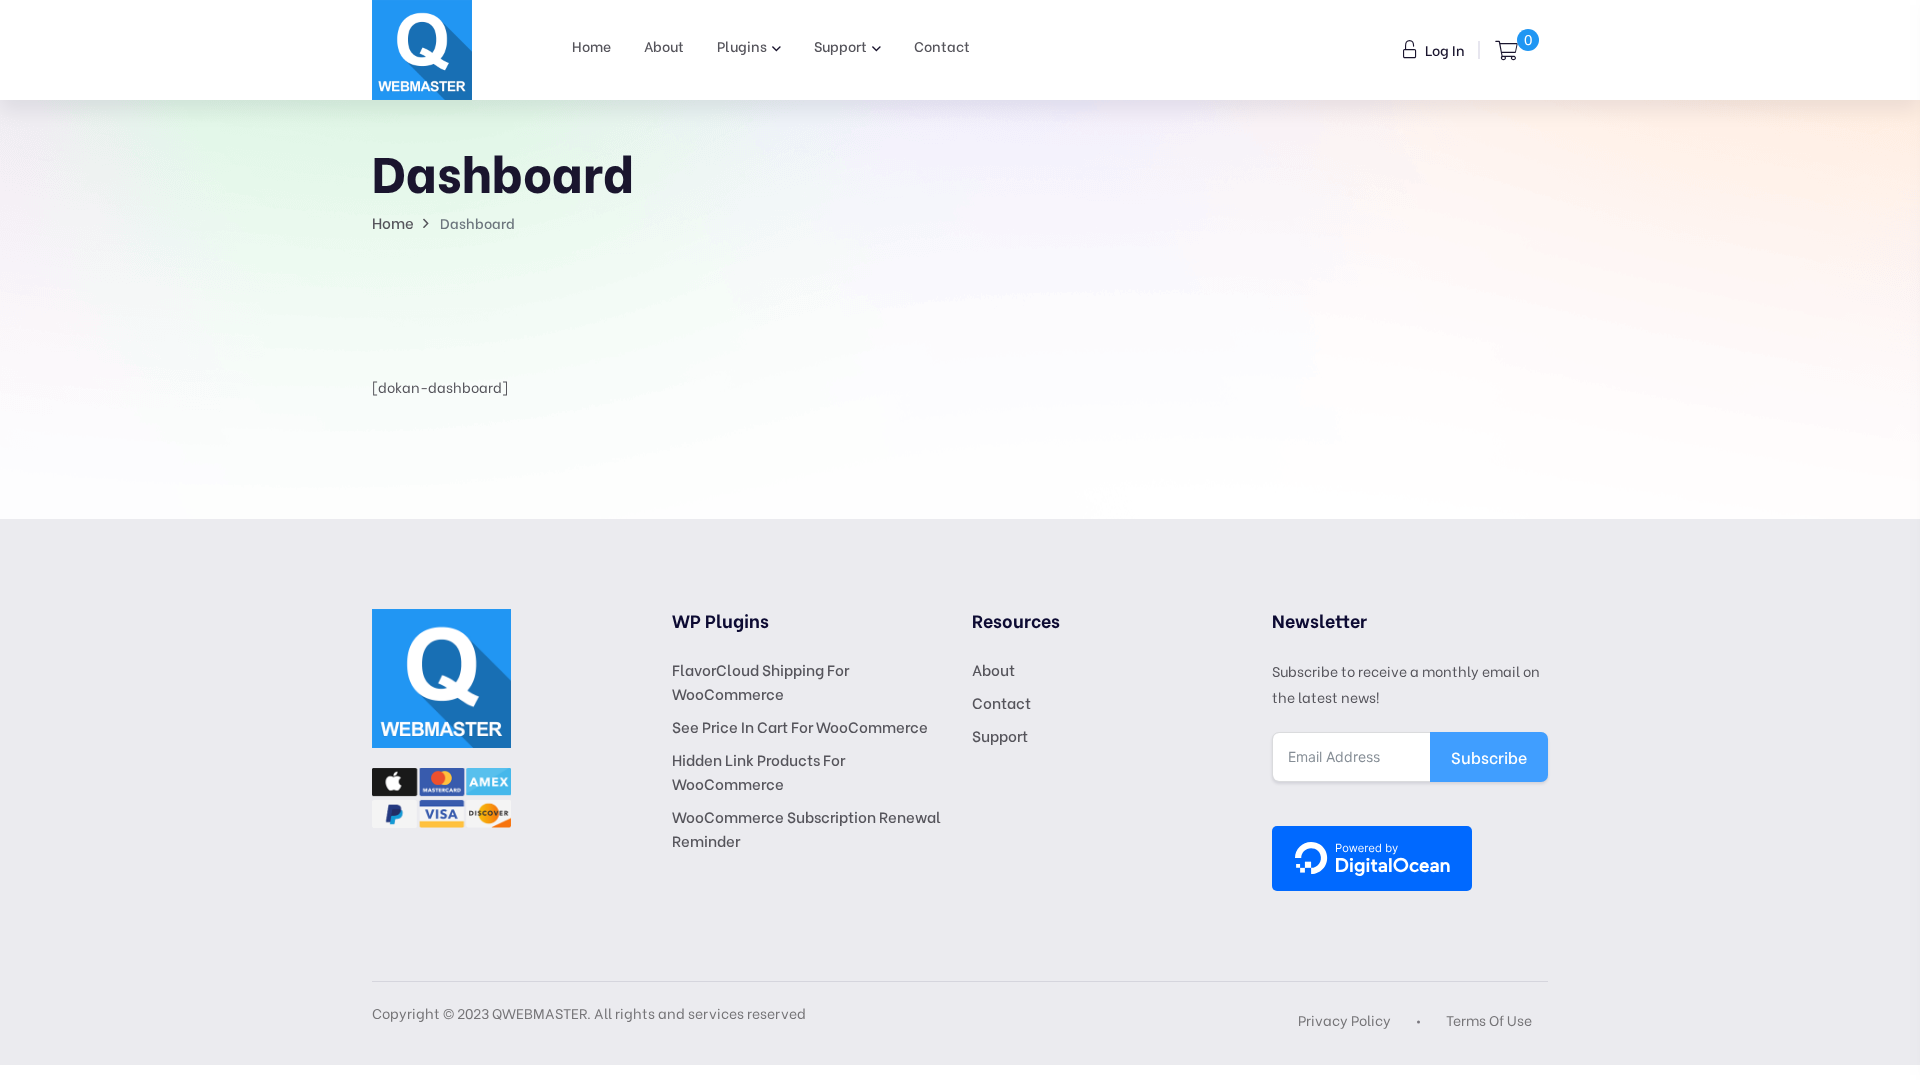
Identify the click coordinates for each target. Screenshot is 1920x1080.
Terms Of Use (1489, 1019)
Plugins (742, 45)
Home (591, 45)
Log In (1443, 49)
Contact (942, 45)
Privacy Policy (1344, 1019)
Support (840, 45)
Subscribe (1489, 756)
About (664, 45)
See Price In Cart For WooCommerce (800, 726)
